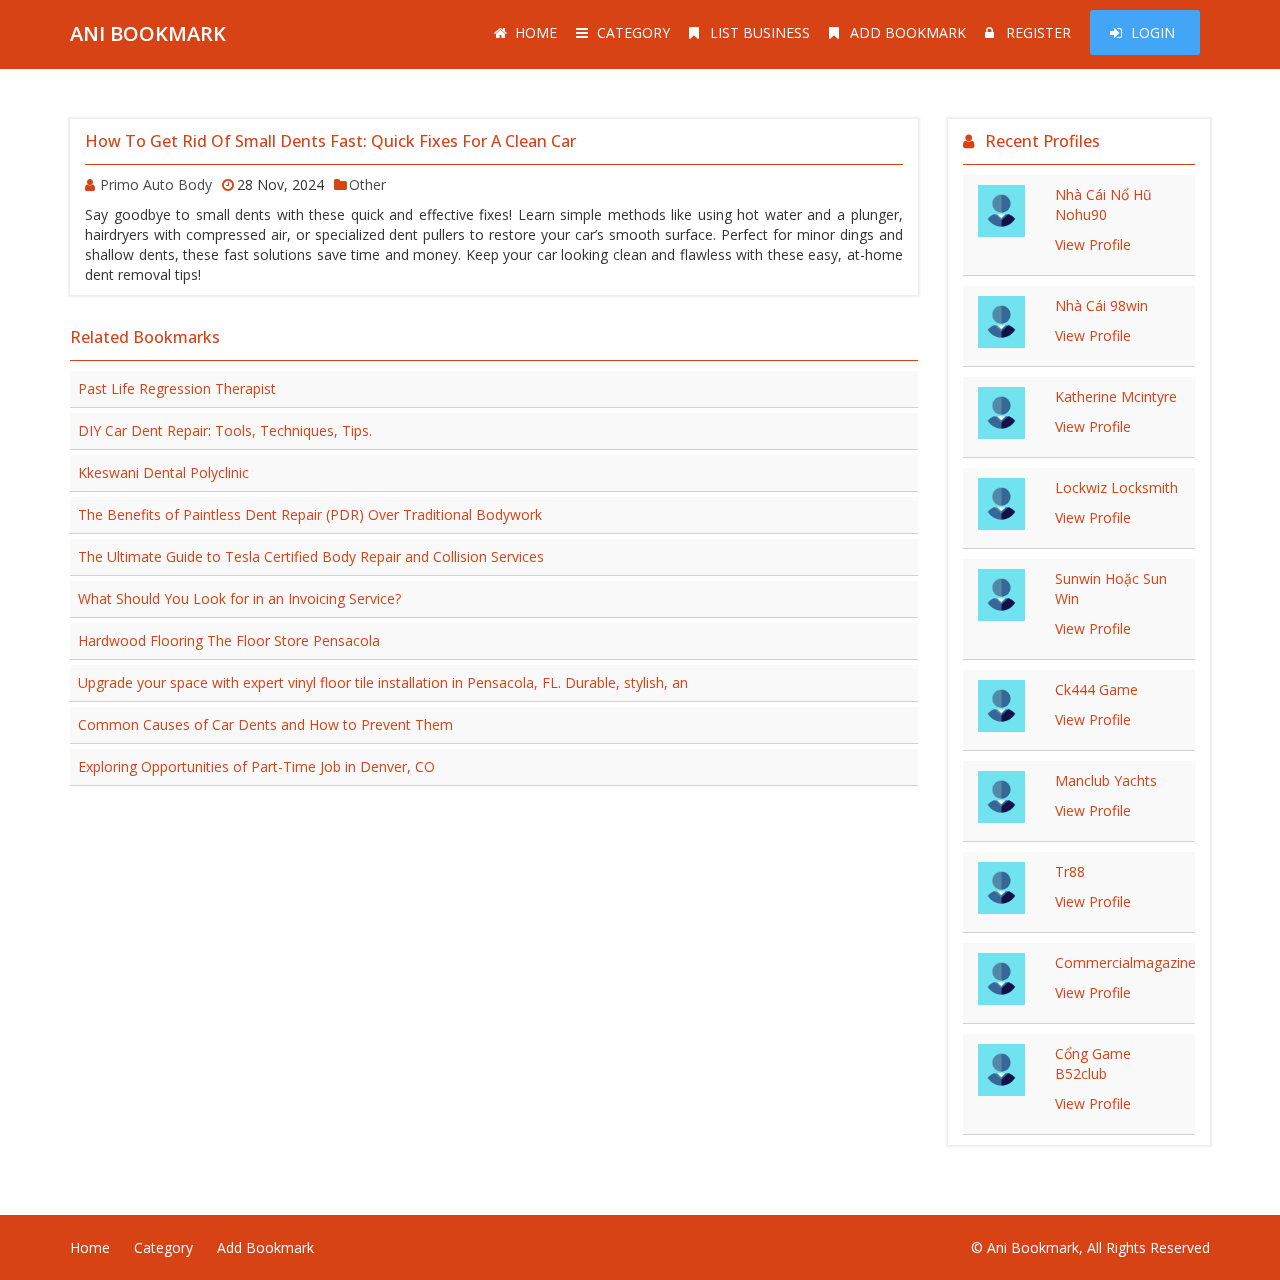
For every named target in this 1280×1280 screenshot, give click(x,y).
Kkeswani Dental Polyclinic (163, 472)
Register (1038, 32)
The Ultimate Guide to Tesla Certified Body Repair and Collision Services (311, 556)
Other (367, 184)
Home (536, 32)
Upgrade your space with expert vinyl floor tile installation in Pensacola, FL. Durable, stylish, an (383, 682)
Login (1153, 32)
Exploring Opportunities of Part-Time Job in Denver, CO (256, 766)
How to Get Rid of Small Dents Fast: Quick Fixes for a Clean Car (330, 141)
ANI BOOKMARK (148, 33)
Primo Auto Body (156, 184)
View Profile (1093, 244)
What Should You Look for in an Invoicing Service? (239, 598)
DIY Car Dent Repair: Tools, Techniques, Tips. (225, 430)
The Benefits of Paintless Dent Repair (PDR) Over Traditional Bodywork (310, 514)
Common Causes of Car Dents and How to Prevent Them (265, 724)
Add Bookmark (908, 32)
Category (633, 32)
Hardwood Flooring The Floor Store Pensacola (229, 640)
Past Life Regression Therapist (177, 388)
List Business (760, 32)
